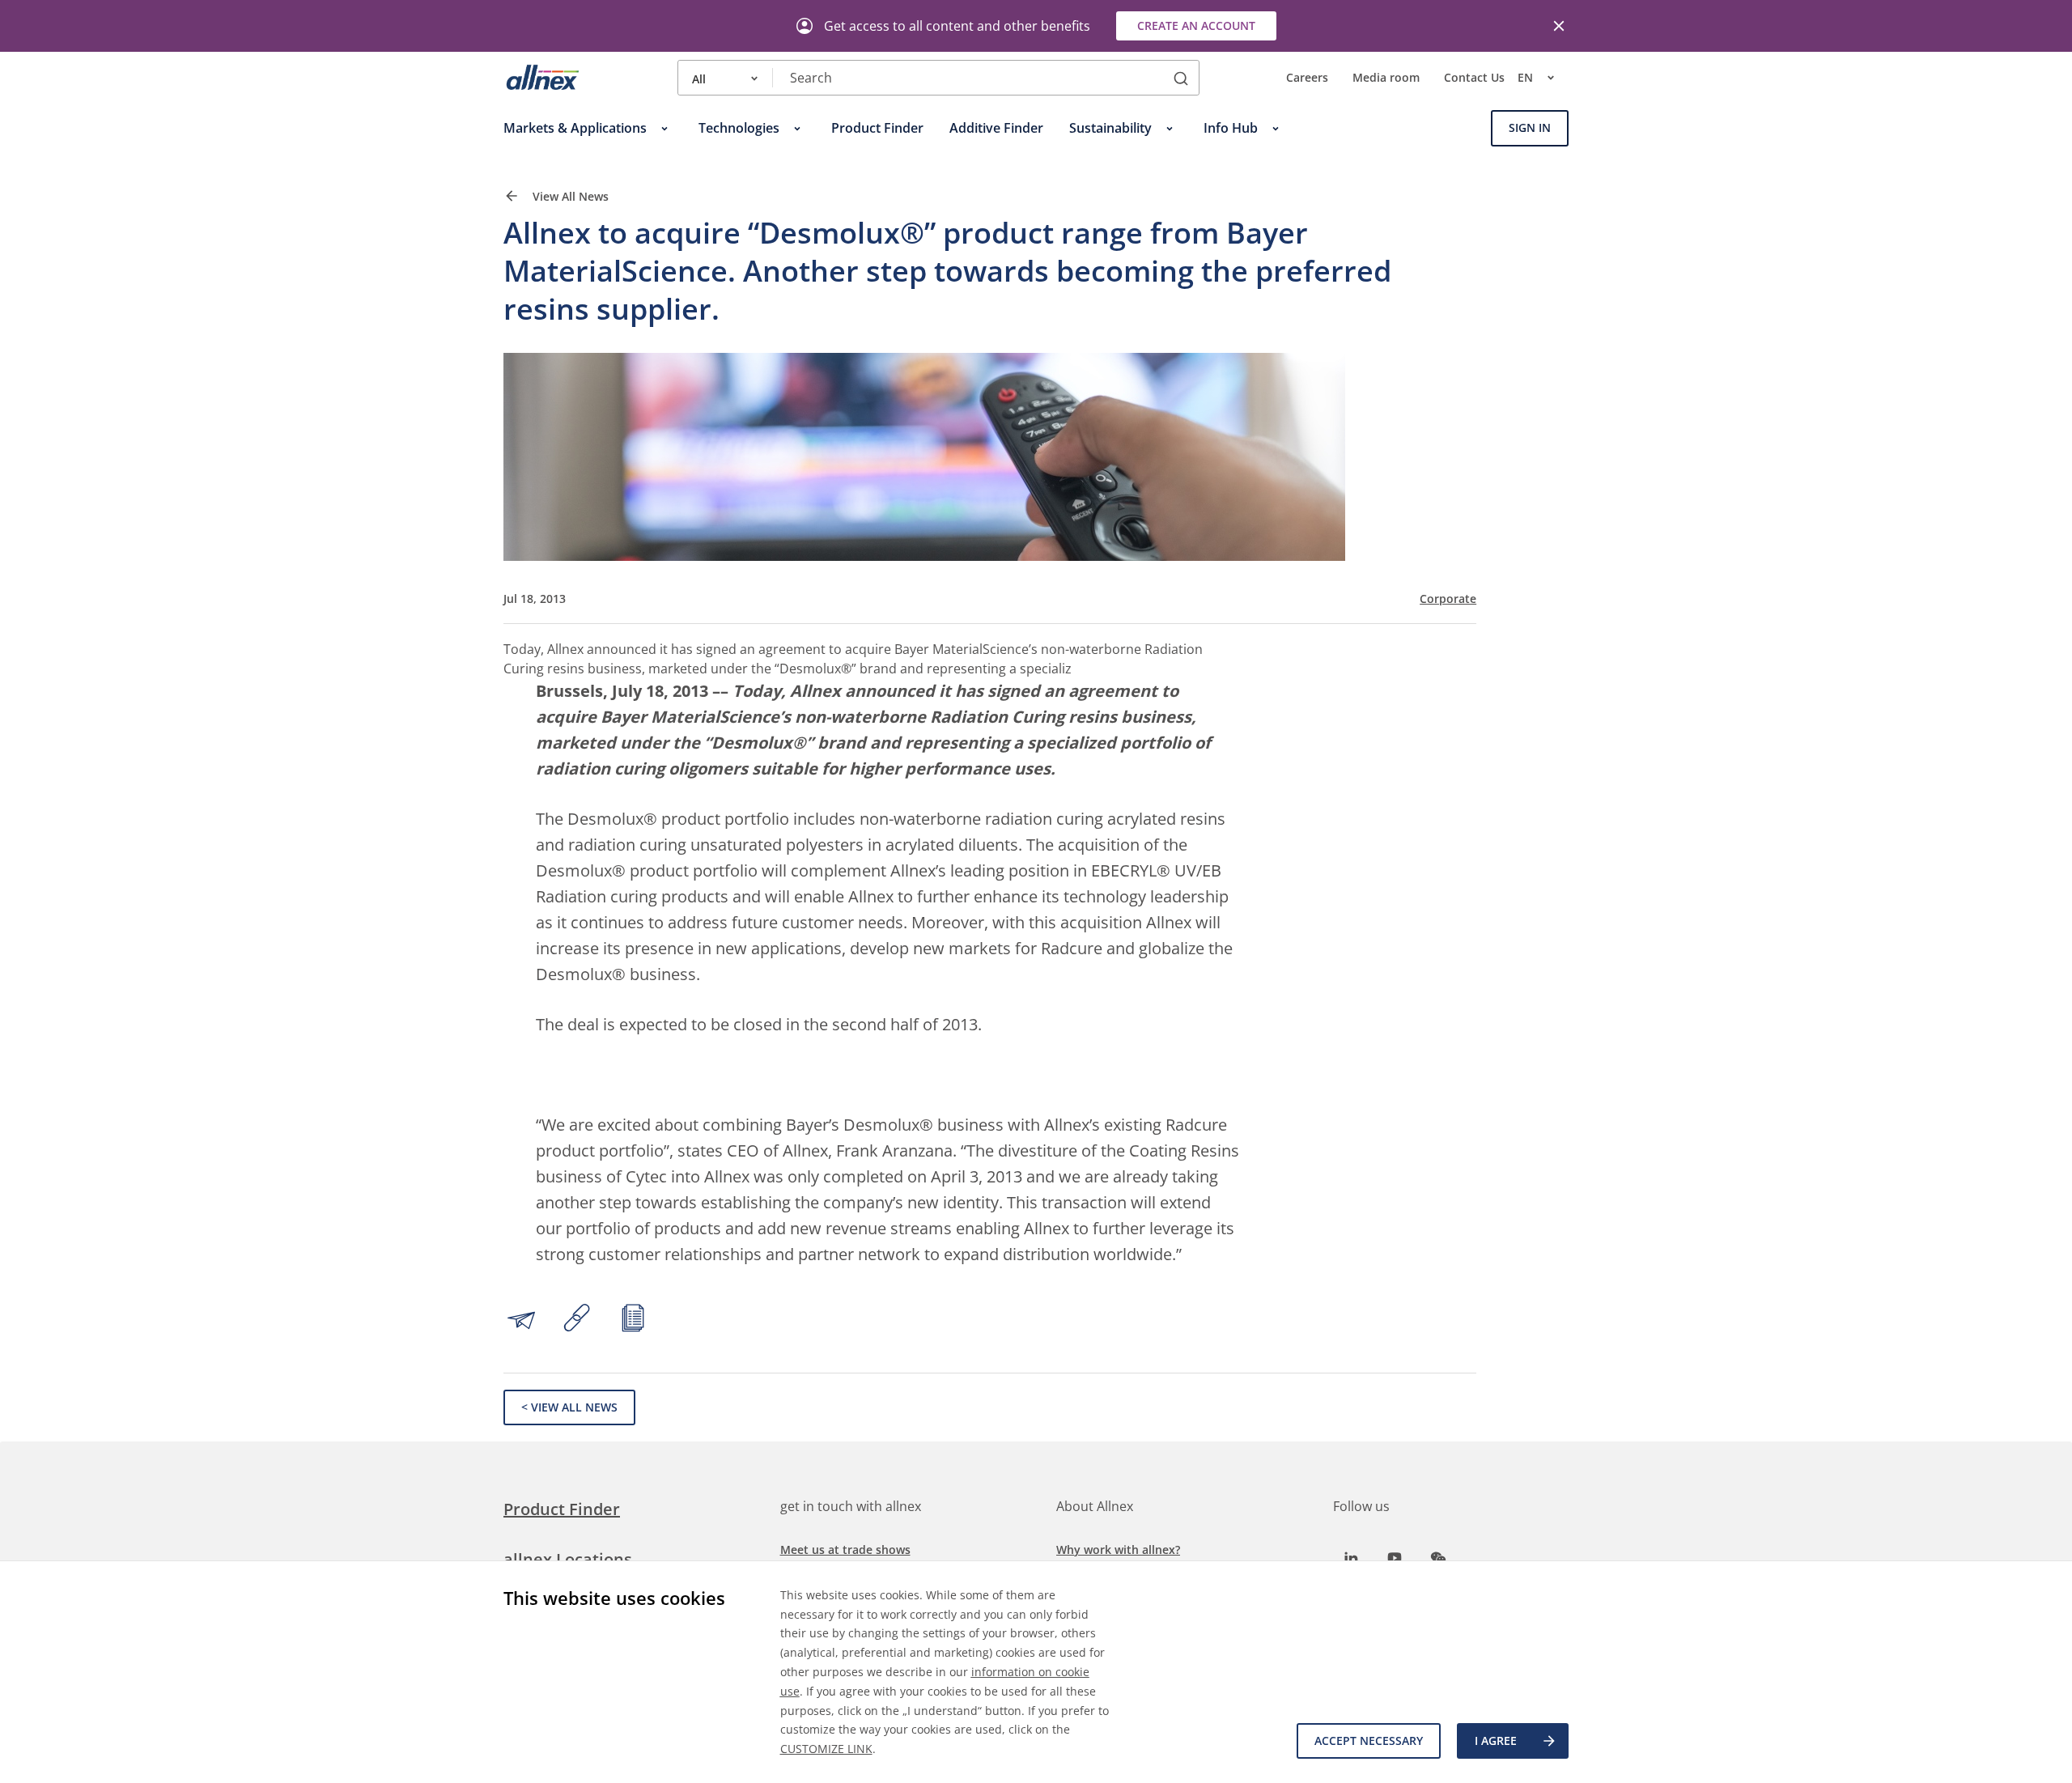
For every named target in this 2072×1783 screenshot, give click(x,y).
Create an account (1196, 25)
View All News (569, 197)
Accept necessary (1369, 1741)
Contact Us (1474, 78)
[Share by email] (521, 1320)
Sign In (1530, 128)
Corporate (1448, 599)
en (1525, 78)
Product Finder (562, 1509)
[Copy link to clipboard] (577, 1320)
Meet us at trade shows (845, 1550)
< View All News (569, 1407)
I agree (1496, 1741)
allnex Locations (568, 1559)
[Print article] (633, 1320)
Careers (1307, 78)
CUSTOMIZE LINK (826, 1749)
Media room (1386, 78)
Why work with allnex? (1118, 1550)
